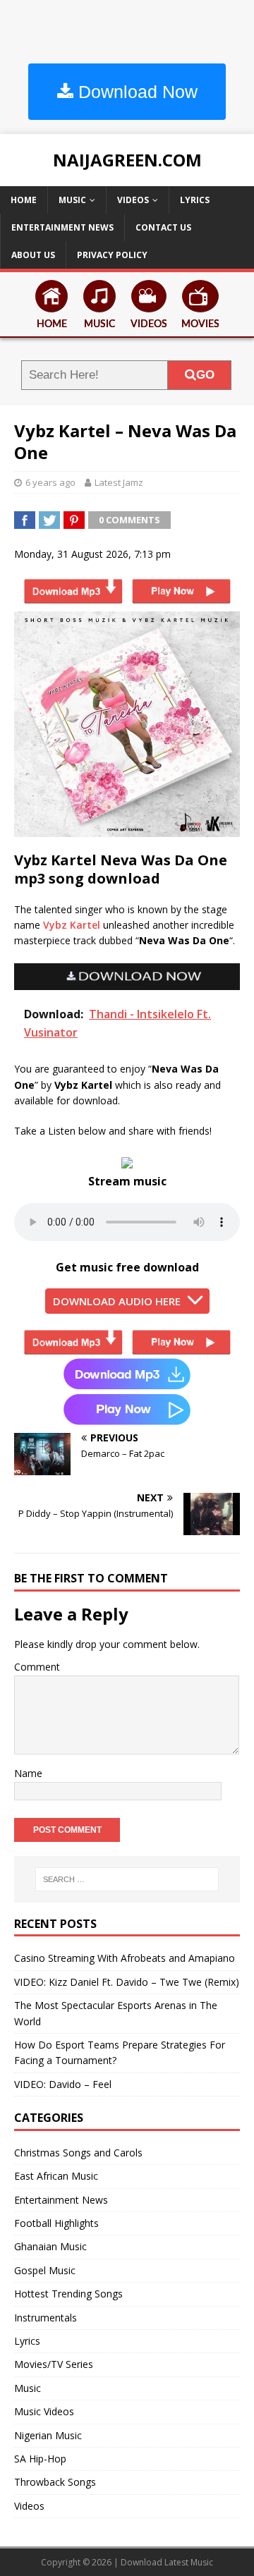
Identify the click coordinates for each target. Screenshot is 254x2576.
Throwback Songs (55, 2482)
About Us (33, 255)
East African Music (56, 2176)
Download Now (135, 92)
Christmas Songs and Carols (78, 2153)
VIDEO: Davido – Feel (63, 2084)
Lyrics (195, 200)
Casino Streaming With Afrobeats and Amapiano (125, 1958)
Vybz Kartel (72, 925)
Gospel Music (45, 2270)
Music (72, 200)
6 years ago (50, 482)
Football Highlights (56, 2223)
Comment (37, 1667)
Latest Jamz (119, 482)
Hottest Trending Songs (68, 2294)
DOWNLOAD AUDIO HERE (117, 1301)
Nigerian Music (48, 2435)
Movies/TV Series (54, 2364)
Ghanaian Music (50, 2246)
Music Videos (44, 2411)
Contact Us (163, 227)
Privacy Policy (112, 255)
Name (28, 1773)
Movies (200, 324)
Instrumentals (46, 2318)
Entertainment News (62, 227)
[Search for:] (127, 1879)
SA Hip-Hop (40, 2459)
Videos (133, 200)
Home (24, 200)
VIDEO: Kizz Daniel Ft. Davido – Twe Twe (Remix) (127, 1982)
